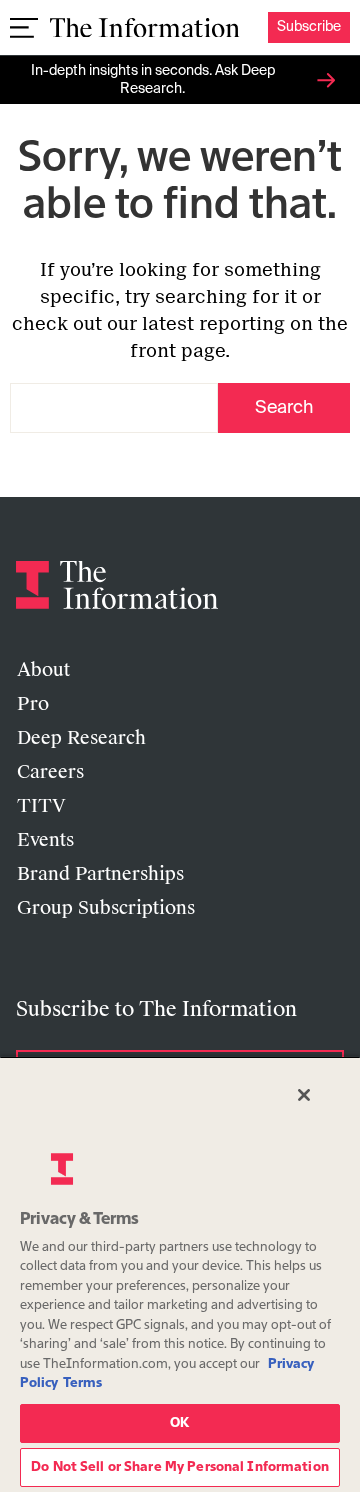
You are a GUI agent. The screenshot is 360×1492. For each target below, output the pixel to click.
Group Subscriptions (106, 908)
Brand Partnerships (100, 874)
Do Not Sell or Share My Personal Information (180, 1467)
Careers (50, 772)
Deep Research (81, 738)
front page (177, 351)
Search (284, 408)
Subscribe (309, 27)
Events (45, 840)
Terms (82, 1383)
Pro (33, 704)
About (43, 670)
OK (179, 1423)
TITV (41, 806)
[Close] (304, 1095)
